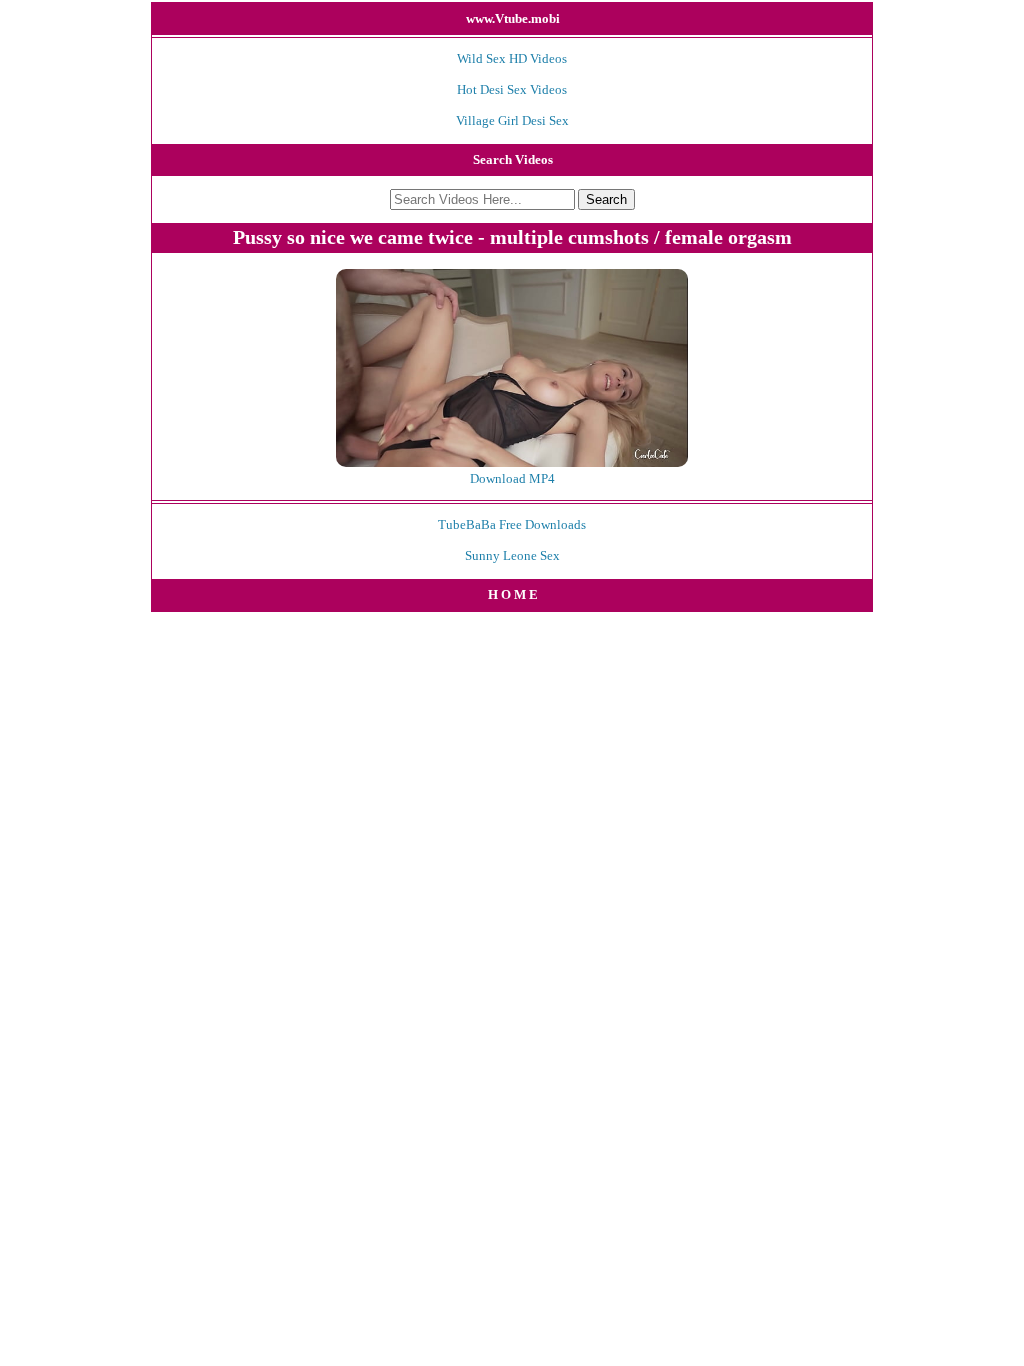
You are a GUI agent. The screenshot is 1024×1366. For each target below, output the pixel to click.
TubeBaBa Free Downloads (512, 524)
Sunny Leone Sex (512, 555)
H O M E (513, 594)
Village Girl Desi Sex (512, 120)
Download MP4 (512, 478)
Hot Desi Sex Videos (512, 89)
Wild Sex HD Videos (512, 58)
